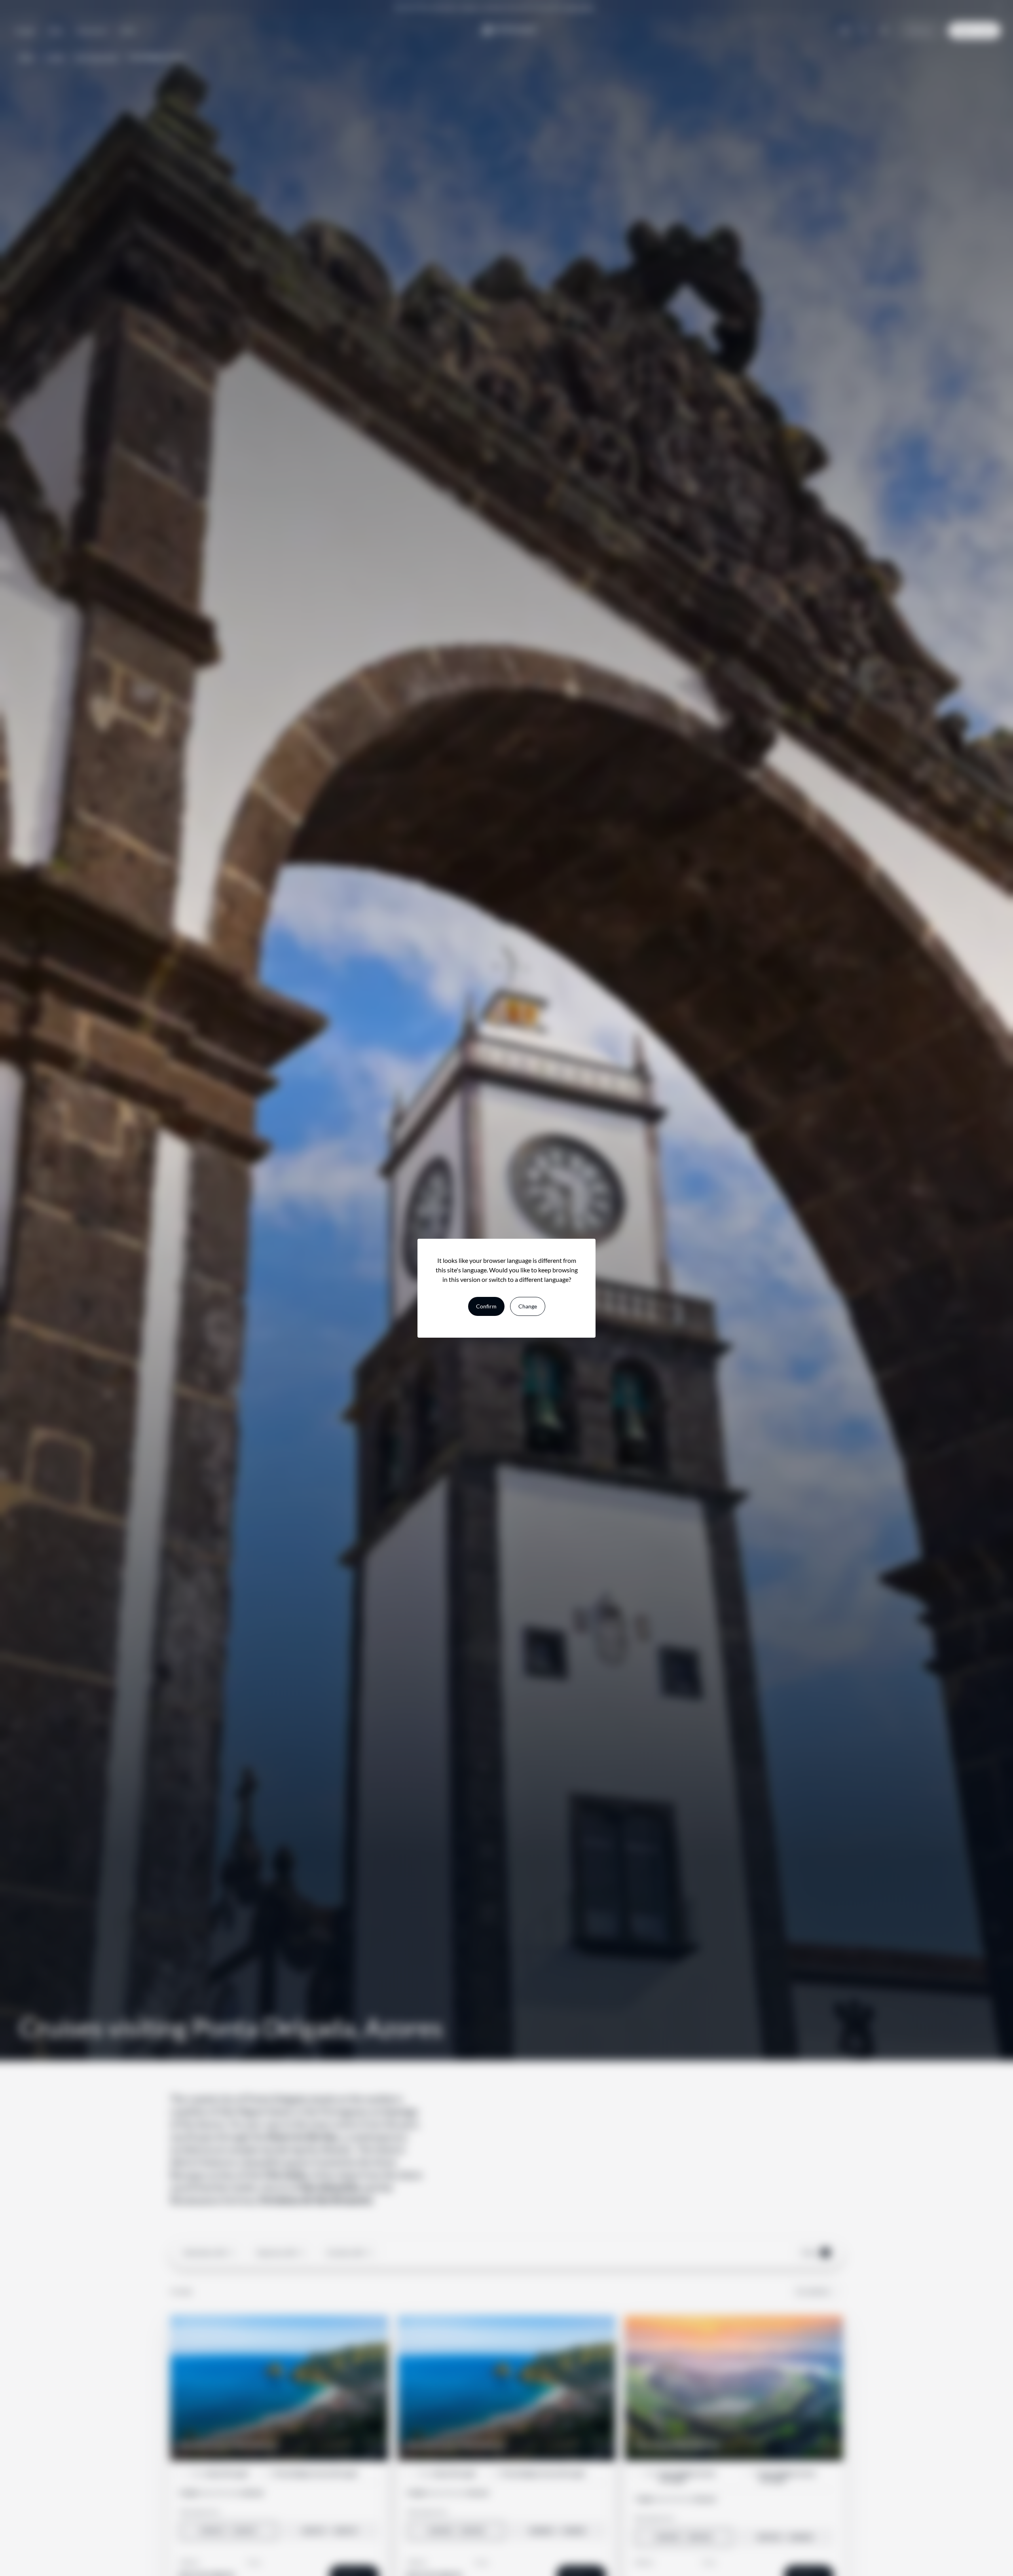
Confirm (486, 1306)
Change (528, 1306)
